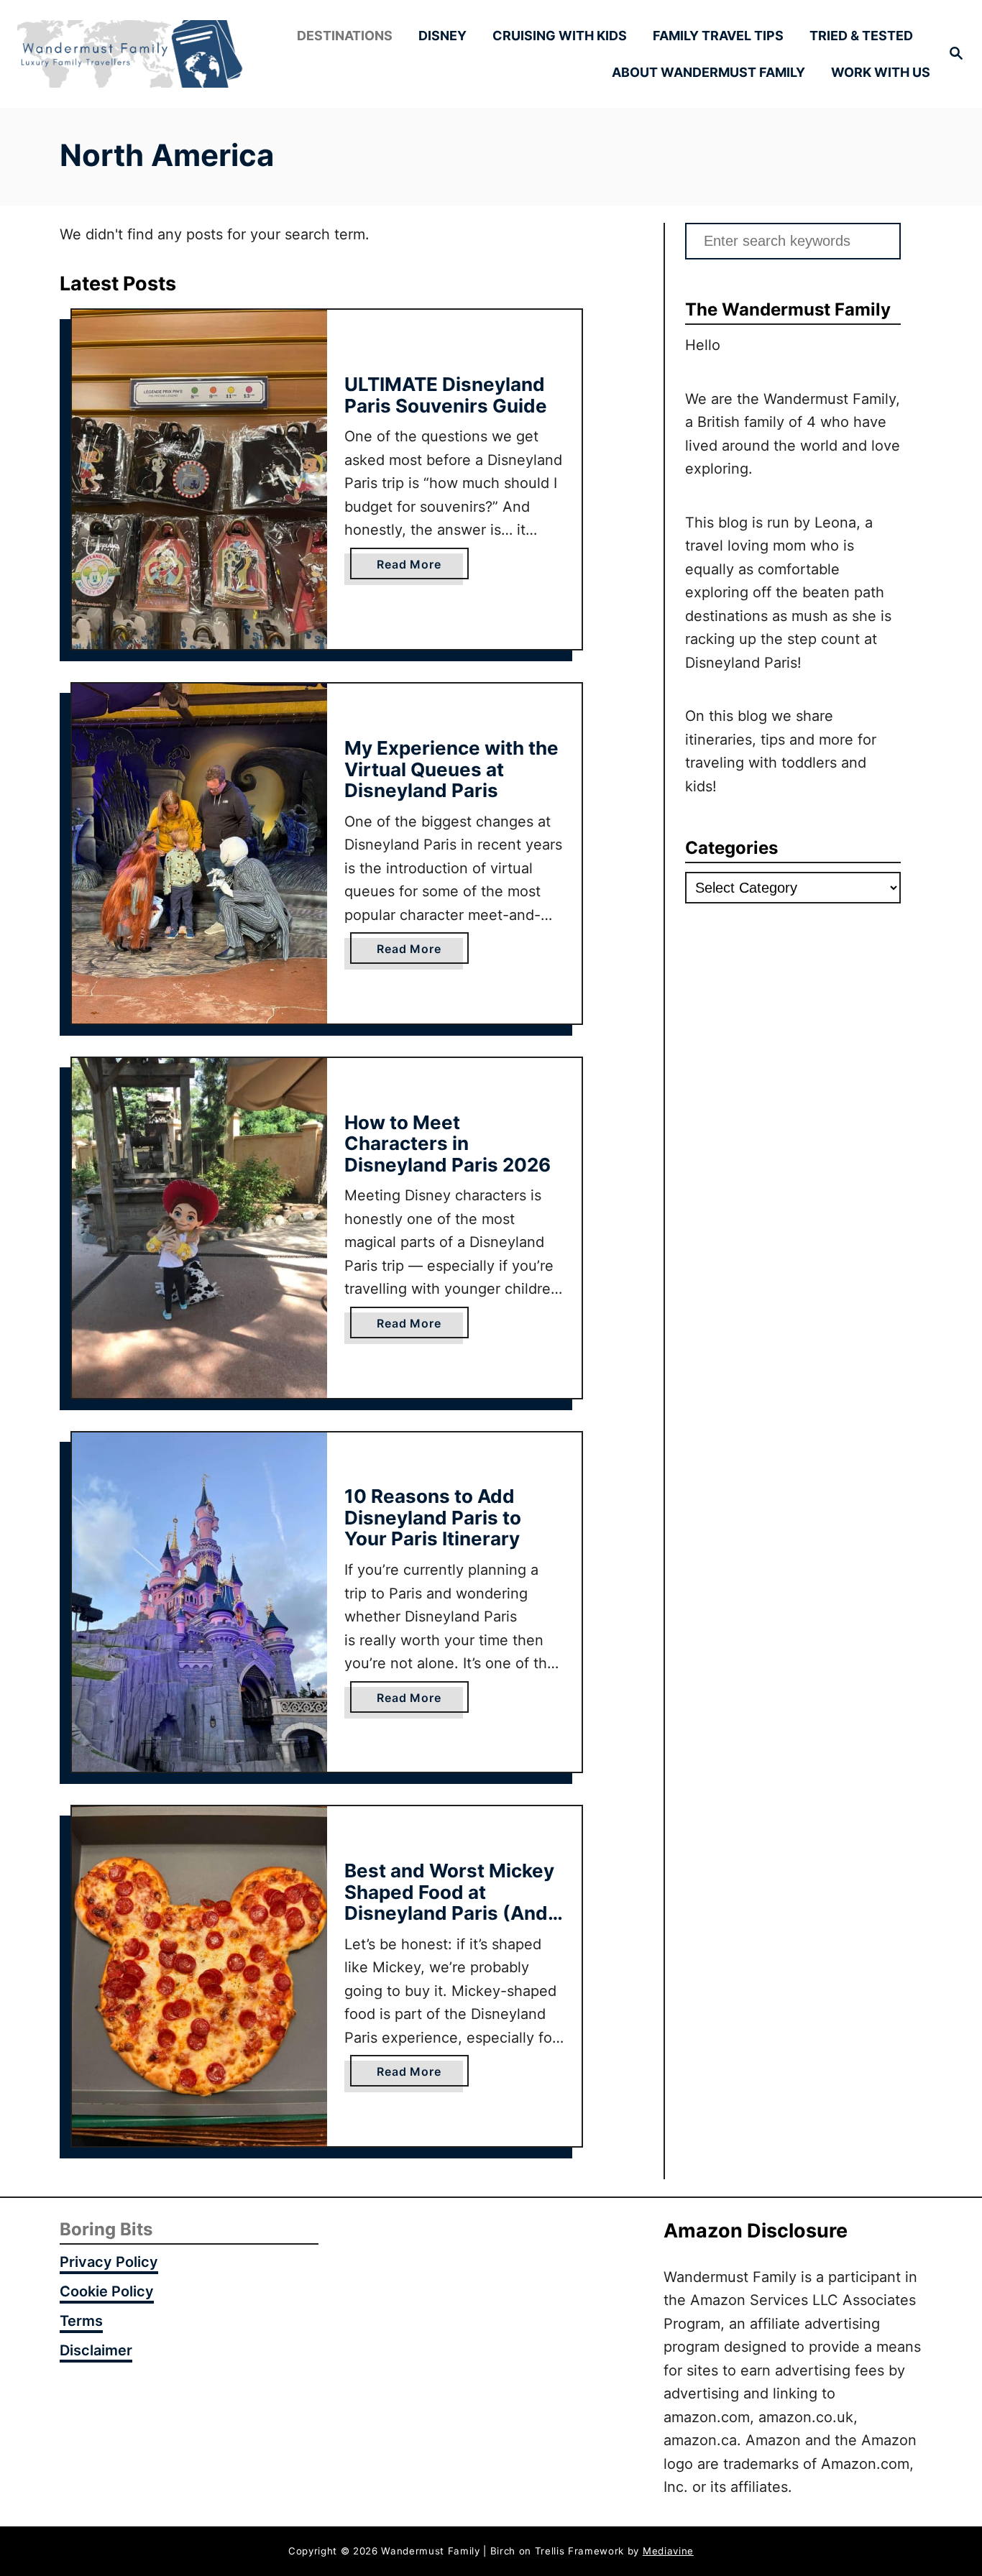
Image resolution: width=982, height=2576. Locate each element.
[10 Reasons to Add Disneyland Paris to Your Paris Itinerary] (199, 1602)
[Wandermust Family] (130, 54)
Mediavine (668, 2551)
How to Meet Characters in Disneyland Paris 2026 (448, 1144)
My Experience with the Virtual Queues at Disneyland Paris (451, 769)
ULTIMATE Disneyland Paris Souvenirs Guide (446, 395)
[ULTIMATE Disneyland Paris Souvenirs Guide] (199, 480)
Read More (414, 568)
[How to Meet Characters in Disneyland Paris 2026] (199, 1228)
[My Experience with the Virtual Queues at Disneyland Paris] (199, 854)
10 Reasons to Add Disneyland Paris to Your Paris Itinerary (433, 1517)
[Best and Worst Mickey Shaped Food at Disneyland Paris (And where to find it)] (199, 1976)
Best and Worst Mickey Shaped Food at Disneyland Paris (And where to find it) (449, 1903)
